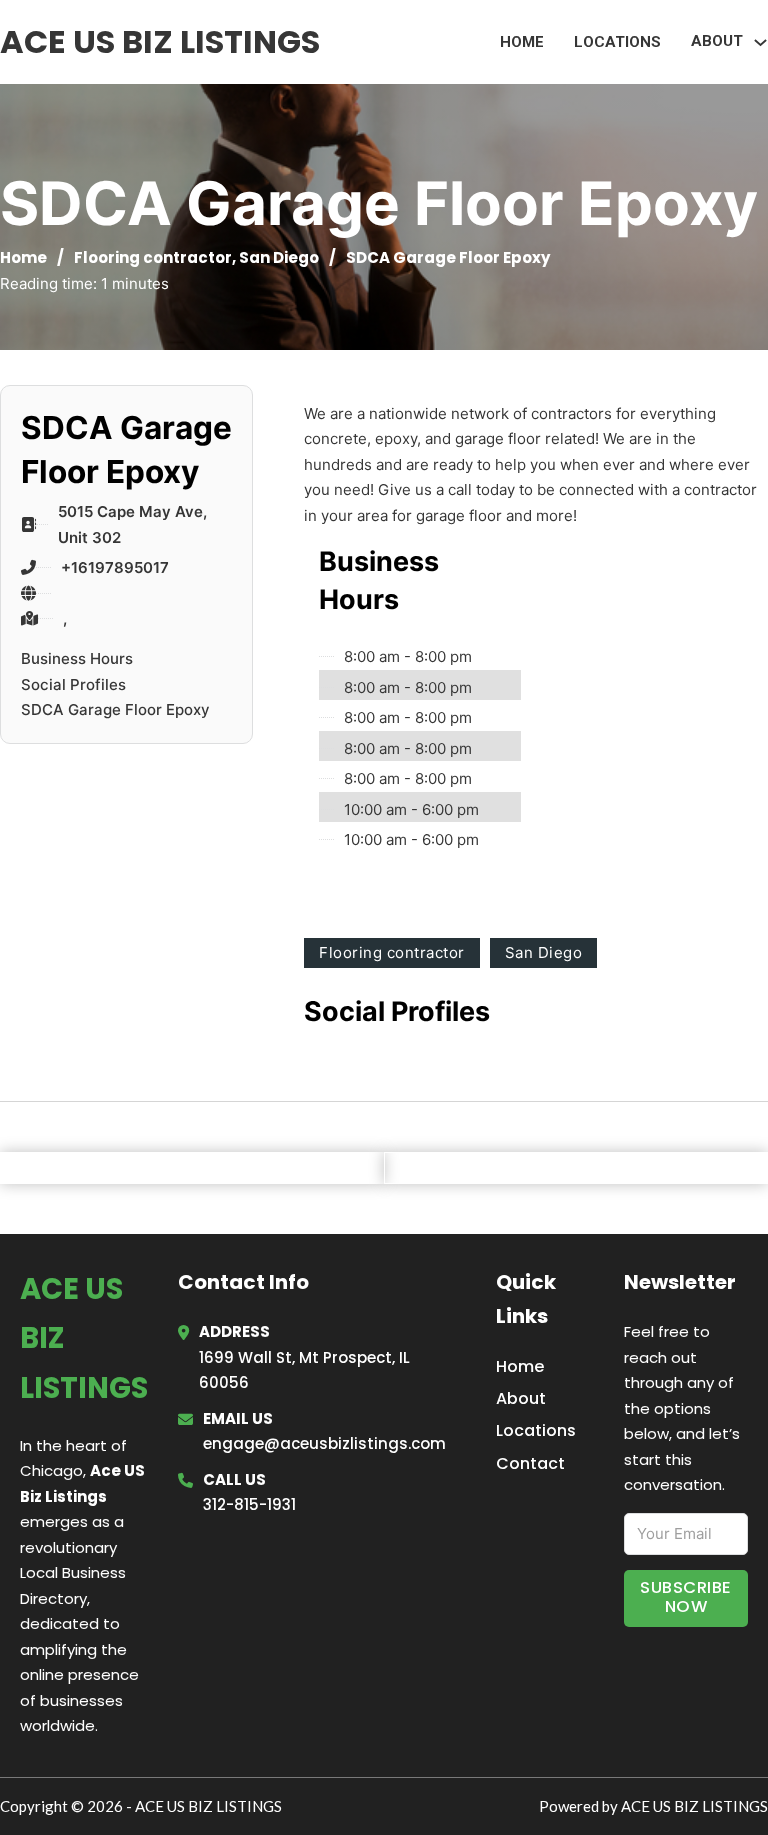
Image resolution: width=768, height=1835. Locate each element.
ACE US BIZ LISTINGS (160, 41)
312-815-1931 (249, 1504)
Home (522, 42)
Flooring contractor (153, 257)
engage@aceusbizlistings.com (324, 1443)
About (521, 1398)
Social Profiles (73, 684)
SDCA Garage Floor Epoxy (115, 709)
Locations (617, 42)
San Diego (279, 257)
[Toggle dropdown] (760, 42)
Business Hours (77, 658)
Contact (530, 1463)
